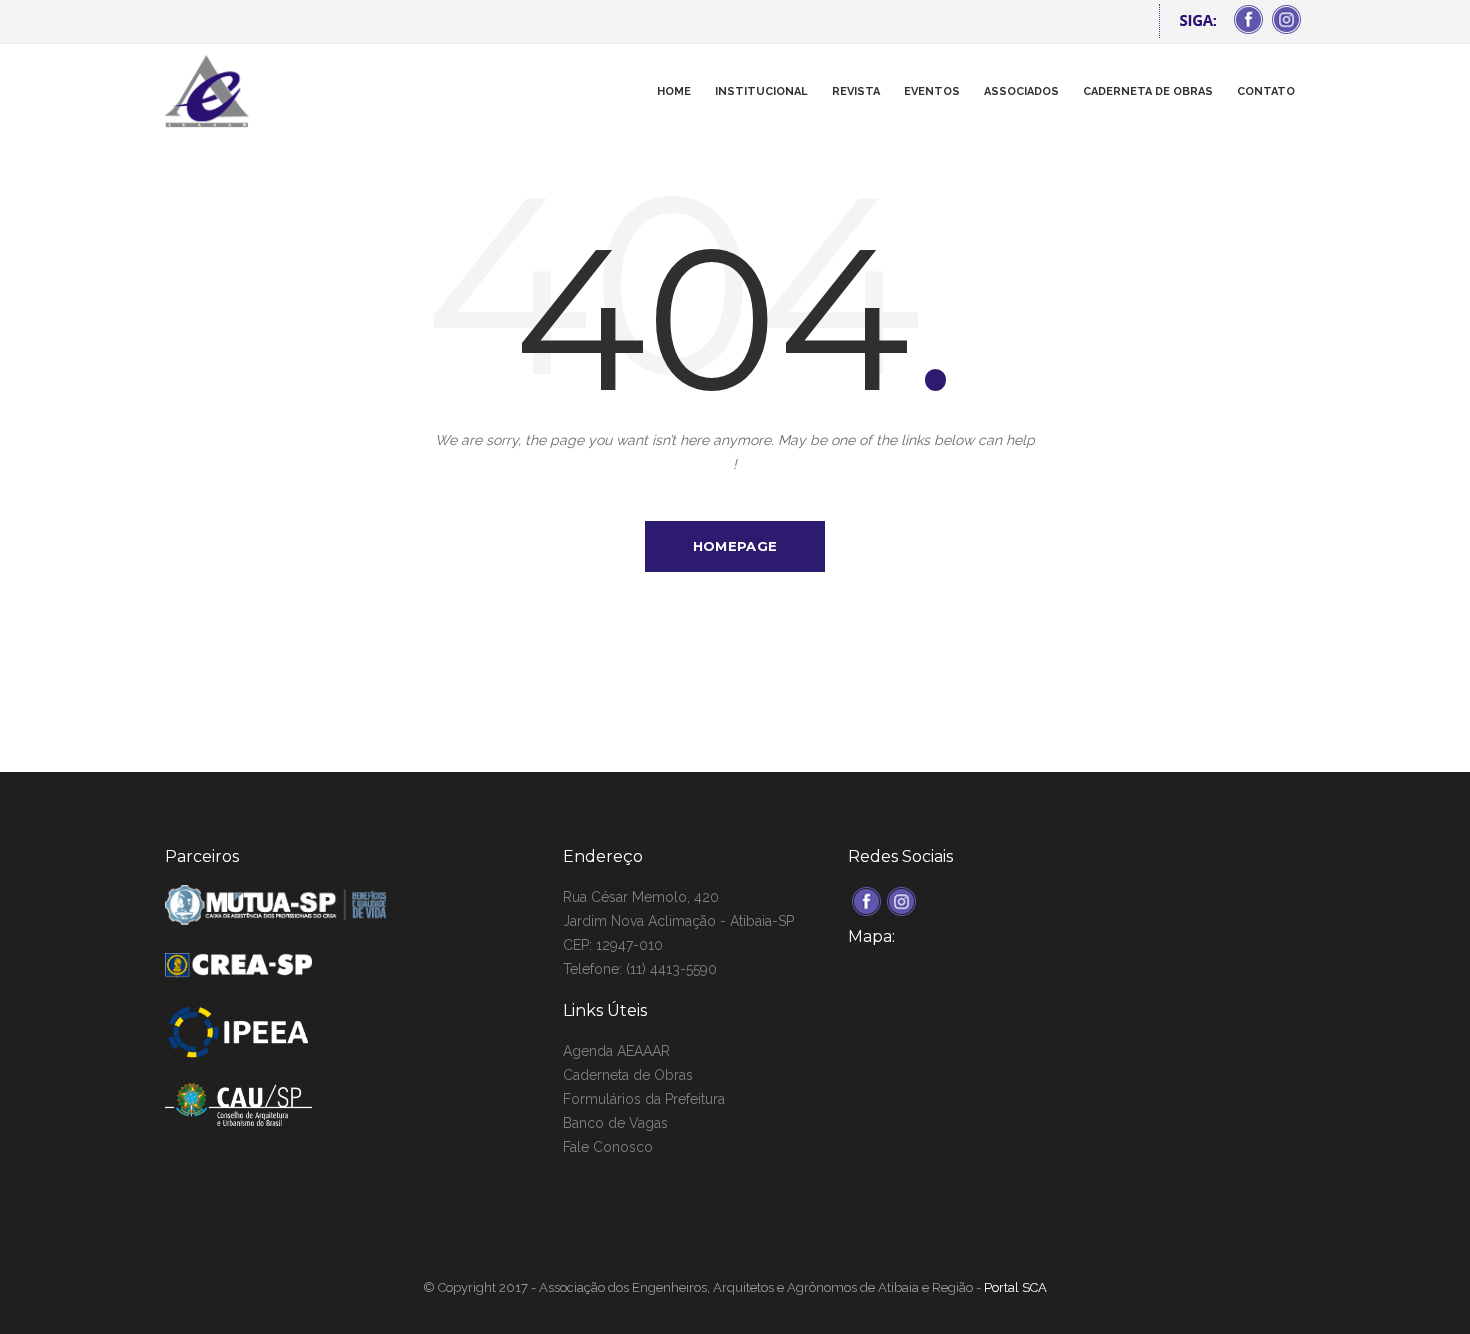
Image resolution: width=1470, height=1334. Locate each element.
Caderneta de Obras (628, 1075)
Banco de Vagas (615, 1123)
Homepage (735, 546)
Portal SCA (1015, 1287)
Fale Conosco (608, 1147)
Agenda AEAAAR (616, 1051)
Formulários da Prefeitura (644, 1099)
